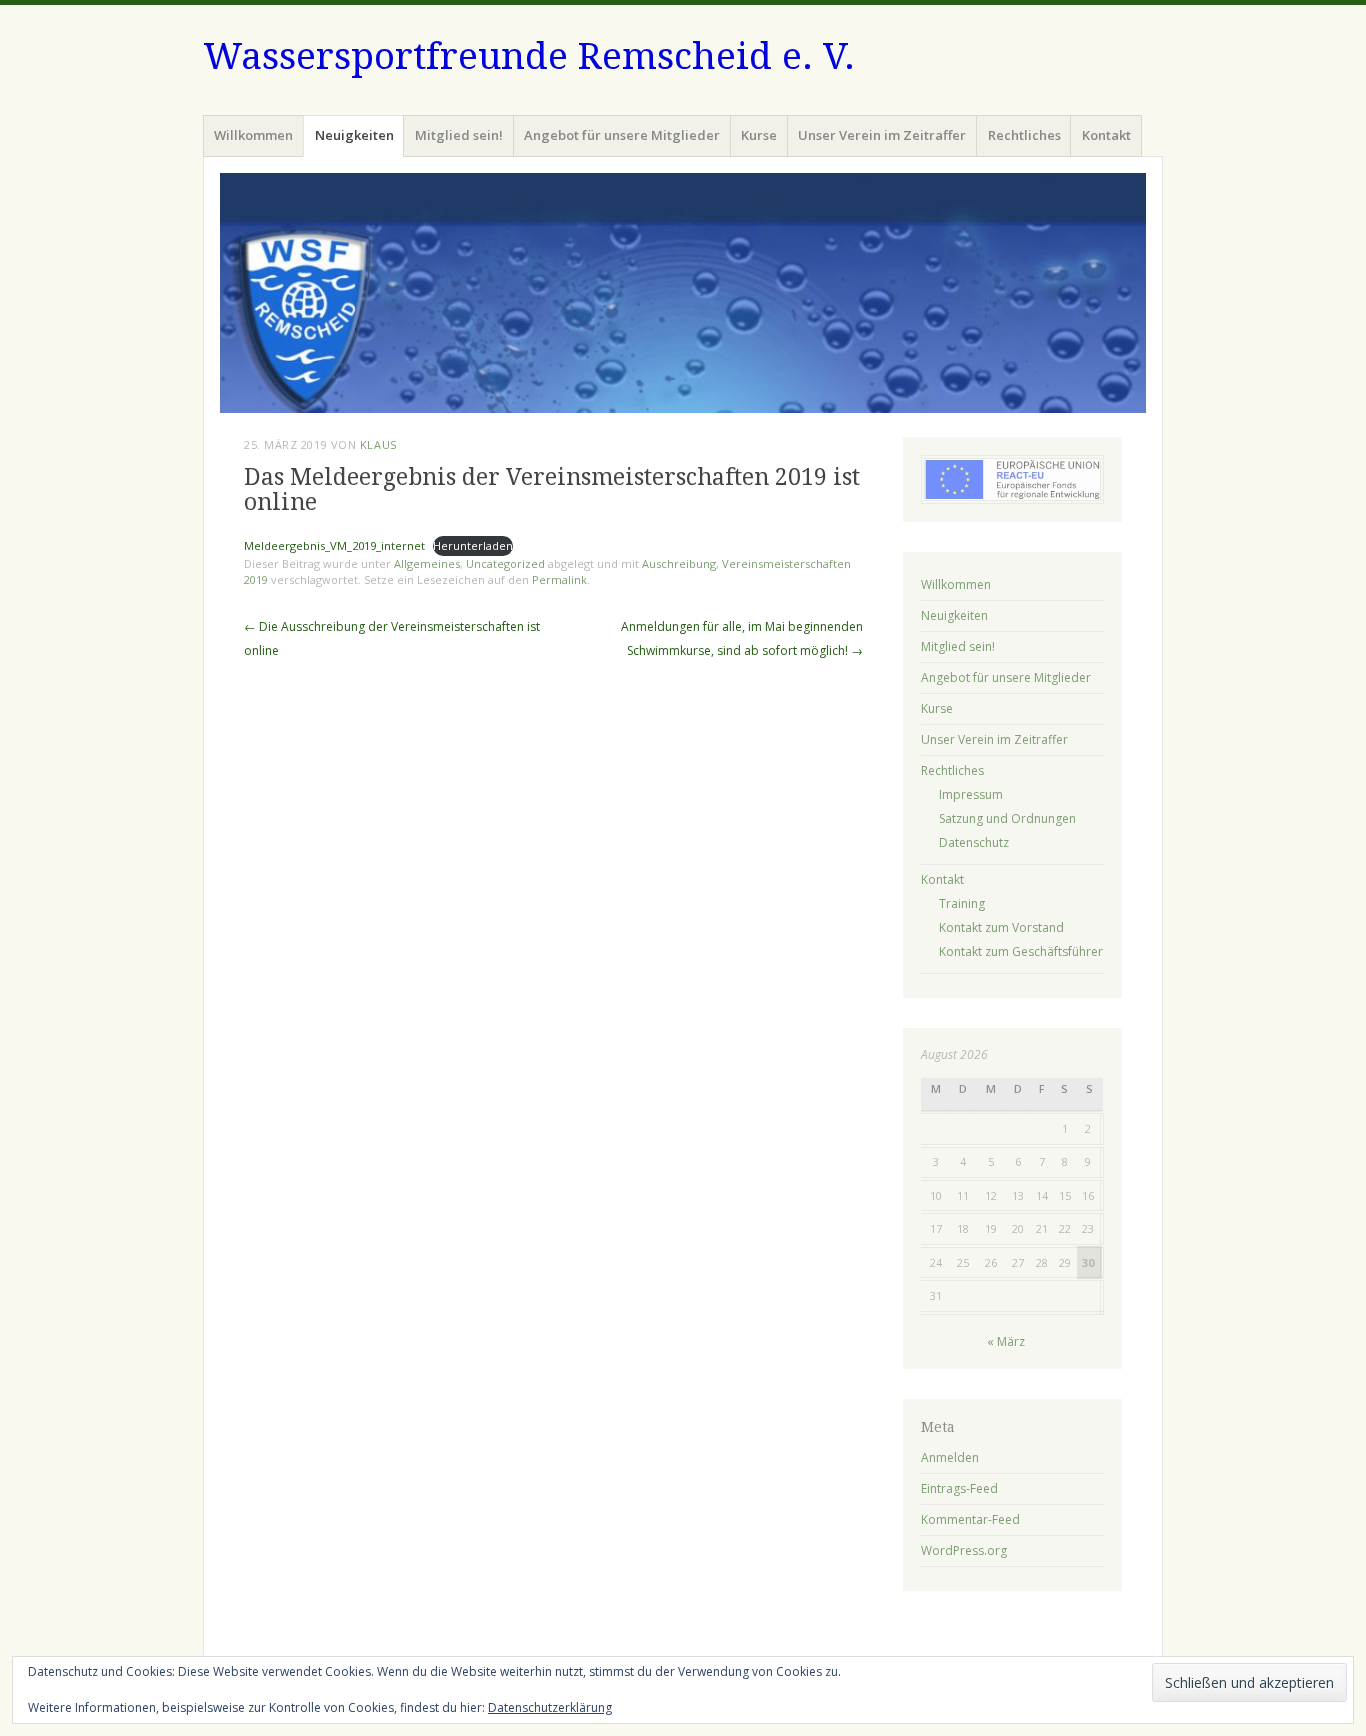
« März (1006, 1341)
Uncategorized (505, 563)
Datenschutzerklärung (550, 1707)
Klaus (378, 444)
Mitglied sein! (459, 135)
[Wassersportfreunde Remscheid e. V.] (683, 293)
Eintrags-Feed (959, 1488)
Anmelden (950, 1457)
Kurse (759, 135)
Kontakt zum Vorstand (1001, 927)
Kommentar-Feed (970, 1519)
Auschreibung (679, 563)
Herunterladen (473, 545)
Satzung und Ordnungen (1007, 818)
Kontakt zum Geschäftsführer (1021, 951)
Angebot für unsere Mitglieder (622, 135)
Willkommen (253, 135)
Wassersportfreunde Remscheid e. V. (529, 56)
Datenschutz (974, 842)
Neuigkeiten (354, 135)
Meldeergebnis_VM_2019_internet (334, 545)
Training (962, 903)
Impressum (971, 794)
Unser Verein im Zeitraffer (882, 135)
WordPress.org (964, 1550)
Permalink (559, 579)
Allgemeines (427, 563)
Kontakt (1106, 135)
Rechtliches (1024, 135)
